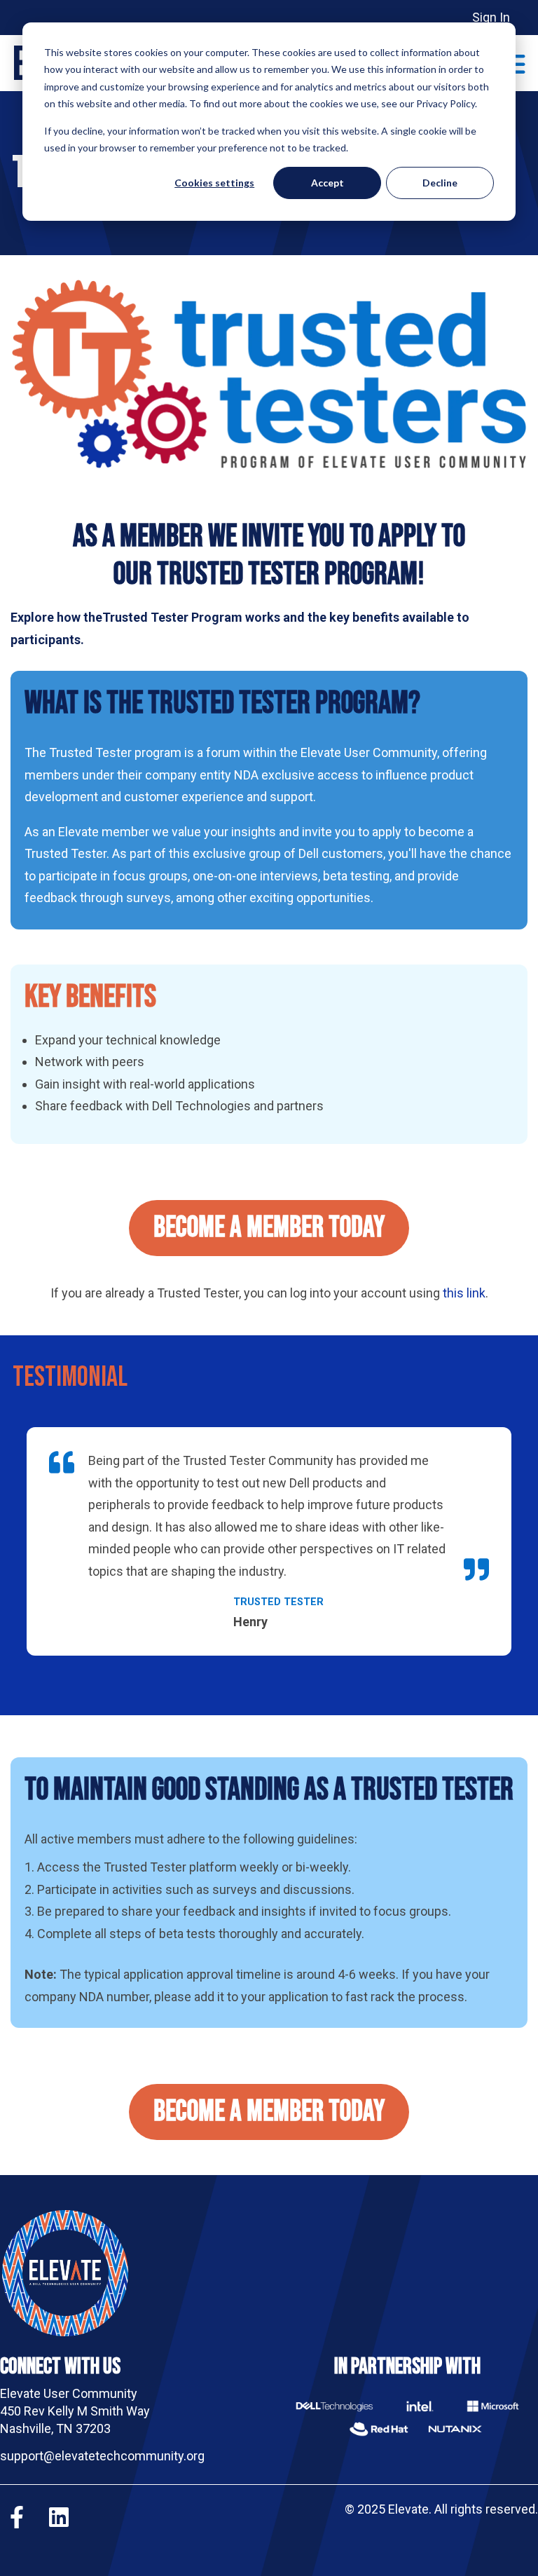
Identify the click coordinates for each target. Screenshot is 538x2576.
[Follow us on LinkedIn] (59, 2517)
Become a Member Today (269, 1228)
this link (464, 1293)
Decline (440, 183)
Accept (327, 183)
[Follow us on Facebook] (17, 2517)
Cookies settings (214, 183)
